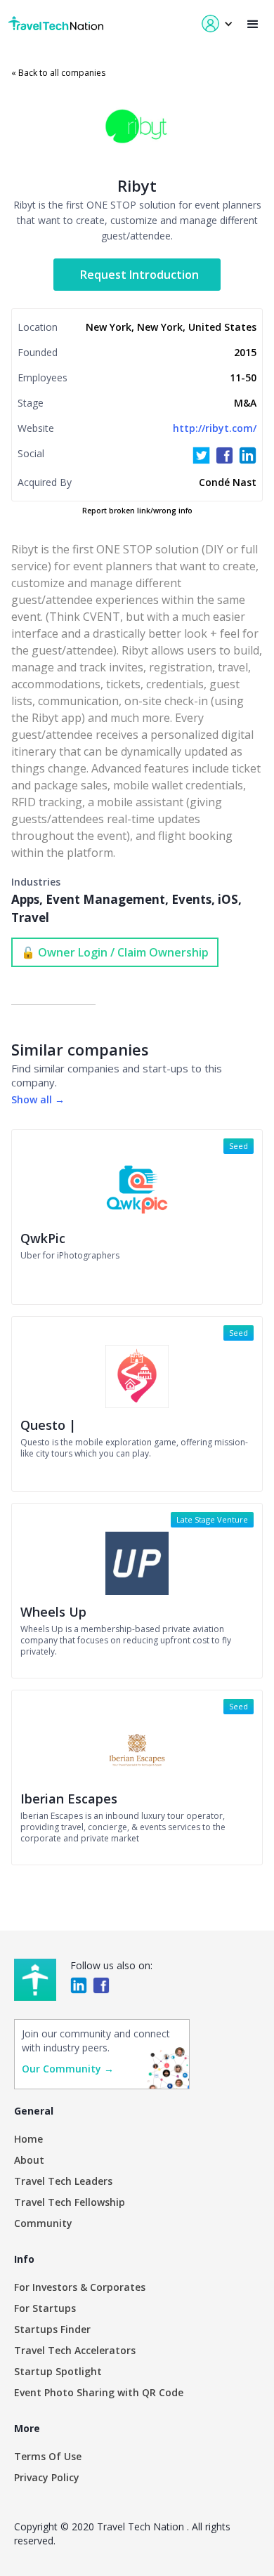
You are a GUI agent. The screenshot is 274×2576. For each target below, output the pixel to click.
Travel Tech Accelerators (75, 2350)
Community (43, 2223)
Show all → (38, 1099)
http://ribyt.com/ (215, 428)
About (29, 2160)
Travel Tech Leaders (63, 2181)
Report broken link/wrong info (137, 511)
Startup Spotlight (58, 2371)
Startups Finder (52, 2329)
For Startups (45, 2308)
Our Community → (68, 2069)
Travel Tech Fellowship (70, 2202)
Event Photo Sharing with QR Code (99, 2392)
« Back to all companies (58, 73)
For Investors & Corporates (80, 2287)
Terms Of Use (48, 2456)
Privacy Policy (47, 2477)
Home (28, 2139)
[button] (253, 24)
